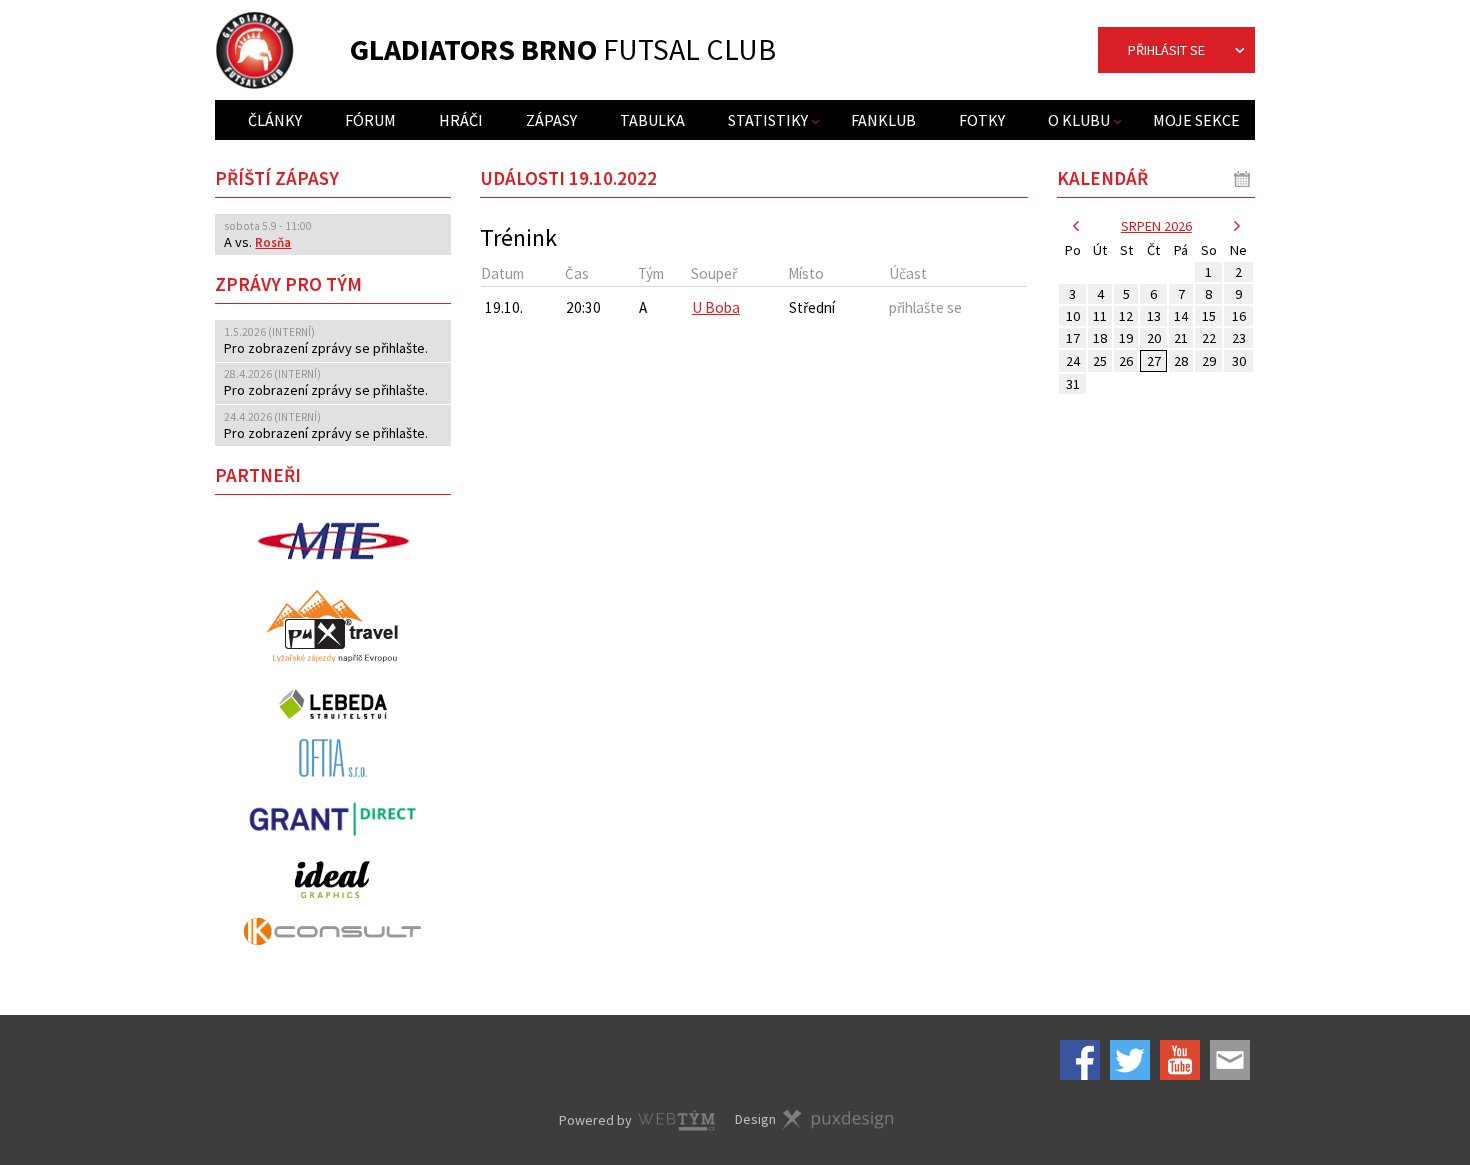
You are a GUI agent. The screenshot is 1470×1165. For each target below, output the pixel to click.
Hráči (461, 120)
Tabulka (652, 120)
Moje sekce (1196, 120)
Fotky (982, 120)
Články (275, 120)
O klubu (1079, 120)
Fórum (370, 120)
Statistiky (768, 120)
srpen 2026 (1156, 226)
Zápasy (551, 120)
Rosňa (273, 242)
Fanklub (883, 120)
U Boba (716, 307)
